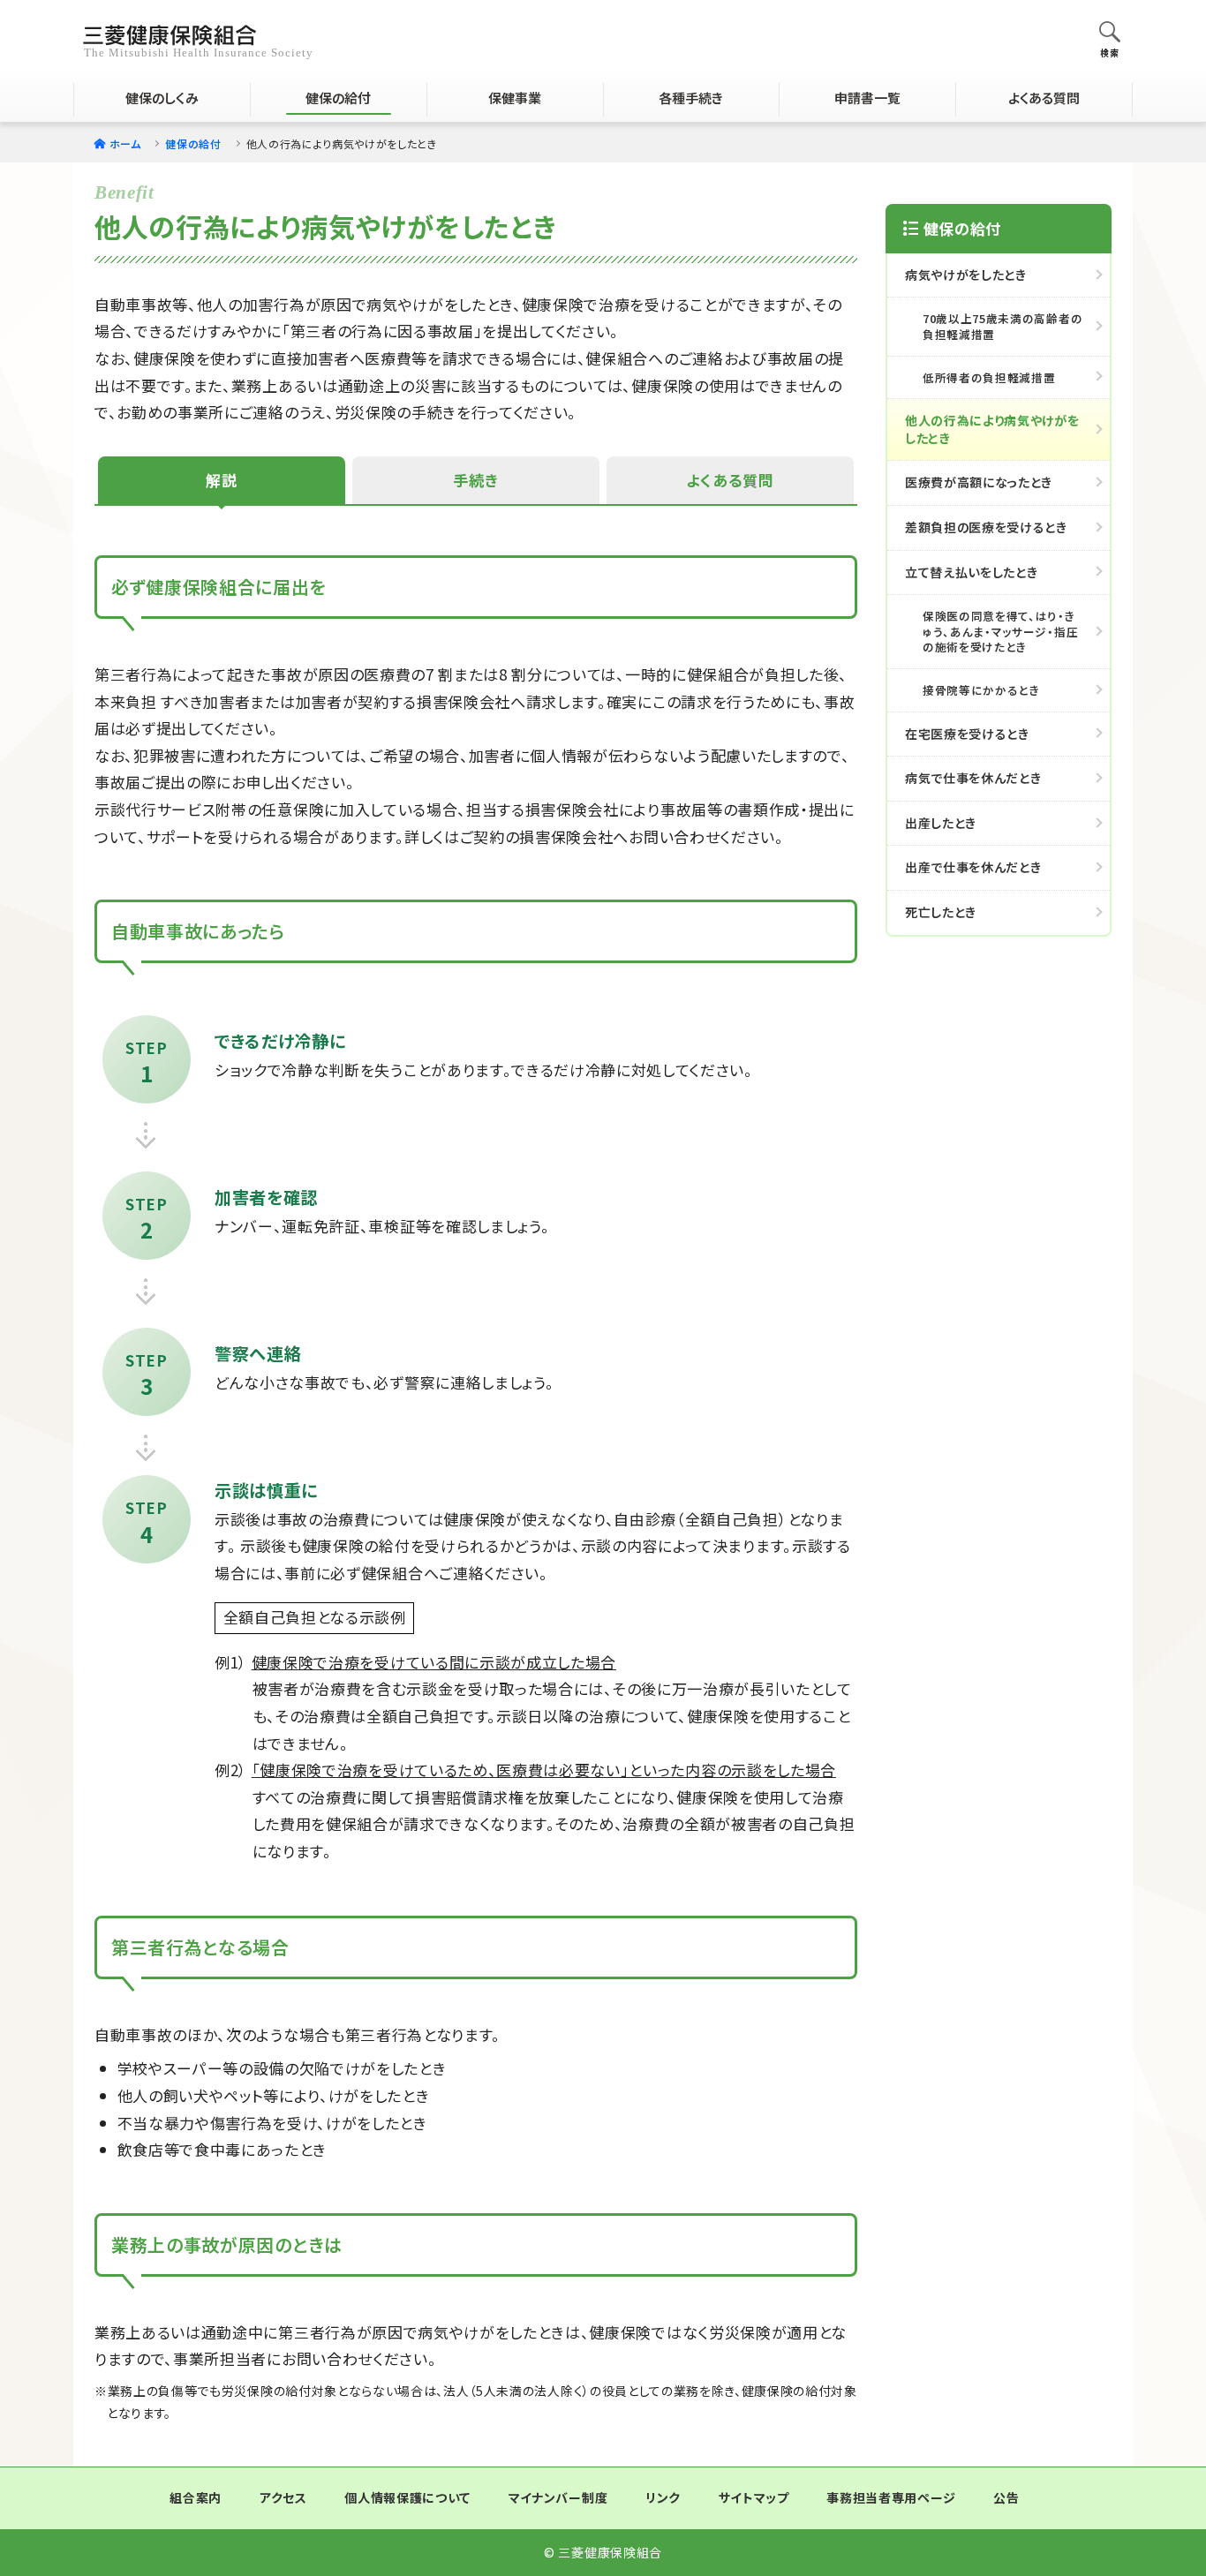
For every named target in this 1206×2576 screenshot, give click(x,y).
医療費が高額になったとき (979, 482)
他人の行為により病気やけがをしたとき (992, 429)
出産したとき (941, 823)
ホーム (125, 143)
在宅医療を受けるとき (967, 734)
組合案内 (196, 2497)
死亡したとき (941, 912)
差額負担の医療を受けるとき (986, 527)
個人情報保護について (407, 2497)
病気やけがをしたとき (966, 275)
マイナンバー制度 (558, 2497)
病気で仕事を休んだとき (973, 778)
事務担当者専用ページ (891, 2497)
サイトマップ (754, 2497)
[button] (1110, 34)
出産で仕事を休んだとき (973, 867)
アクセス (283, 2497)
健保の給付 (193, 143)
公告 (1006, 2497)
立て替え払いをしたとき (971, 572)
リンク (663, 2497)
